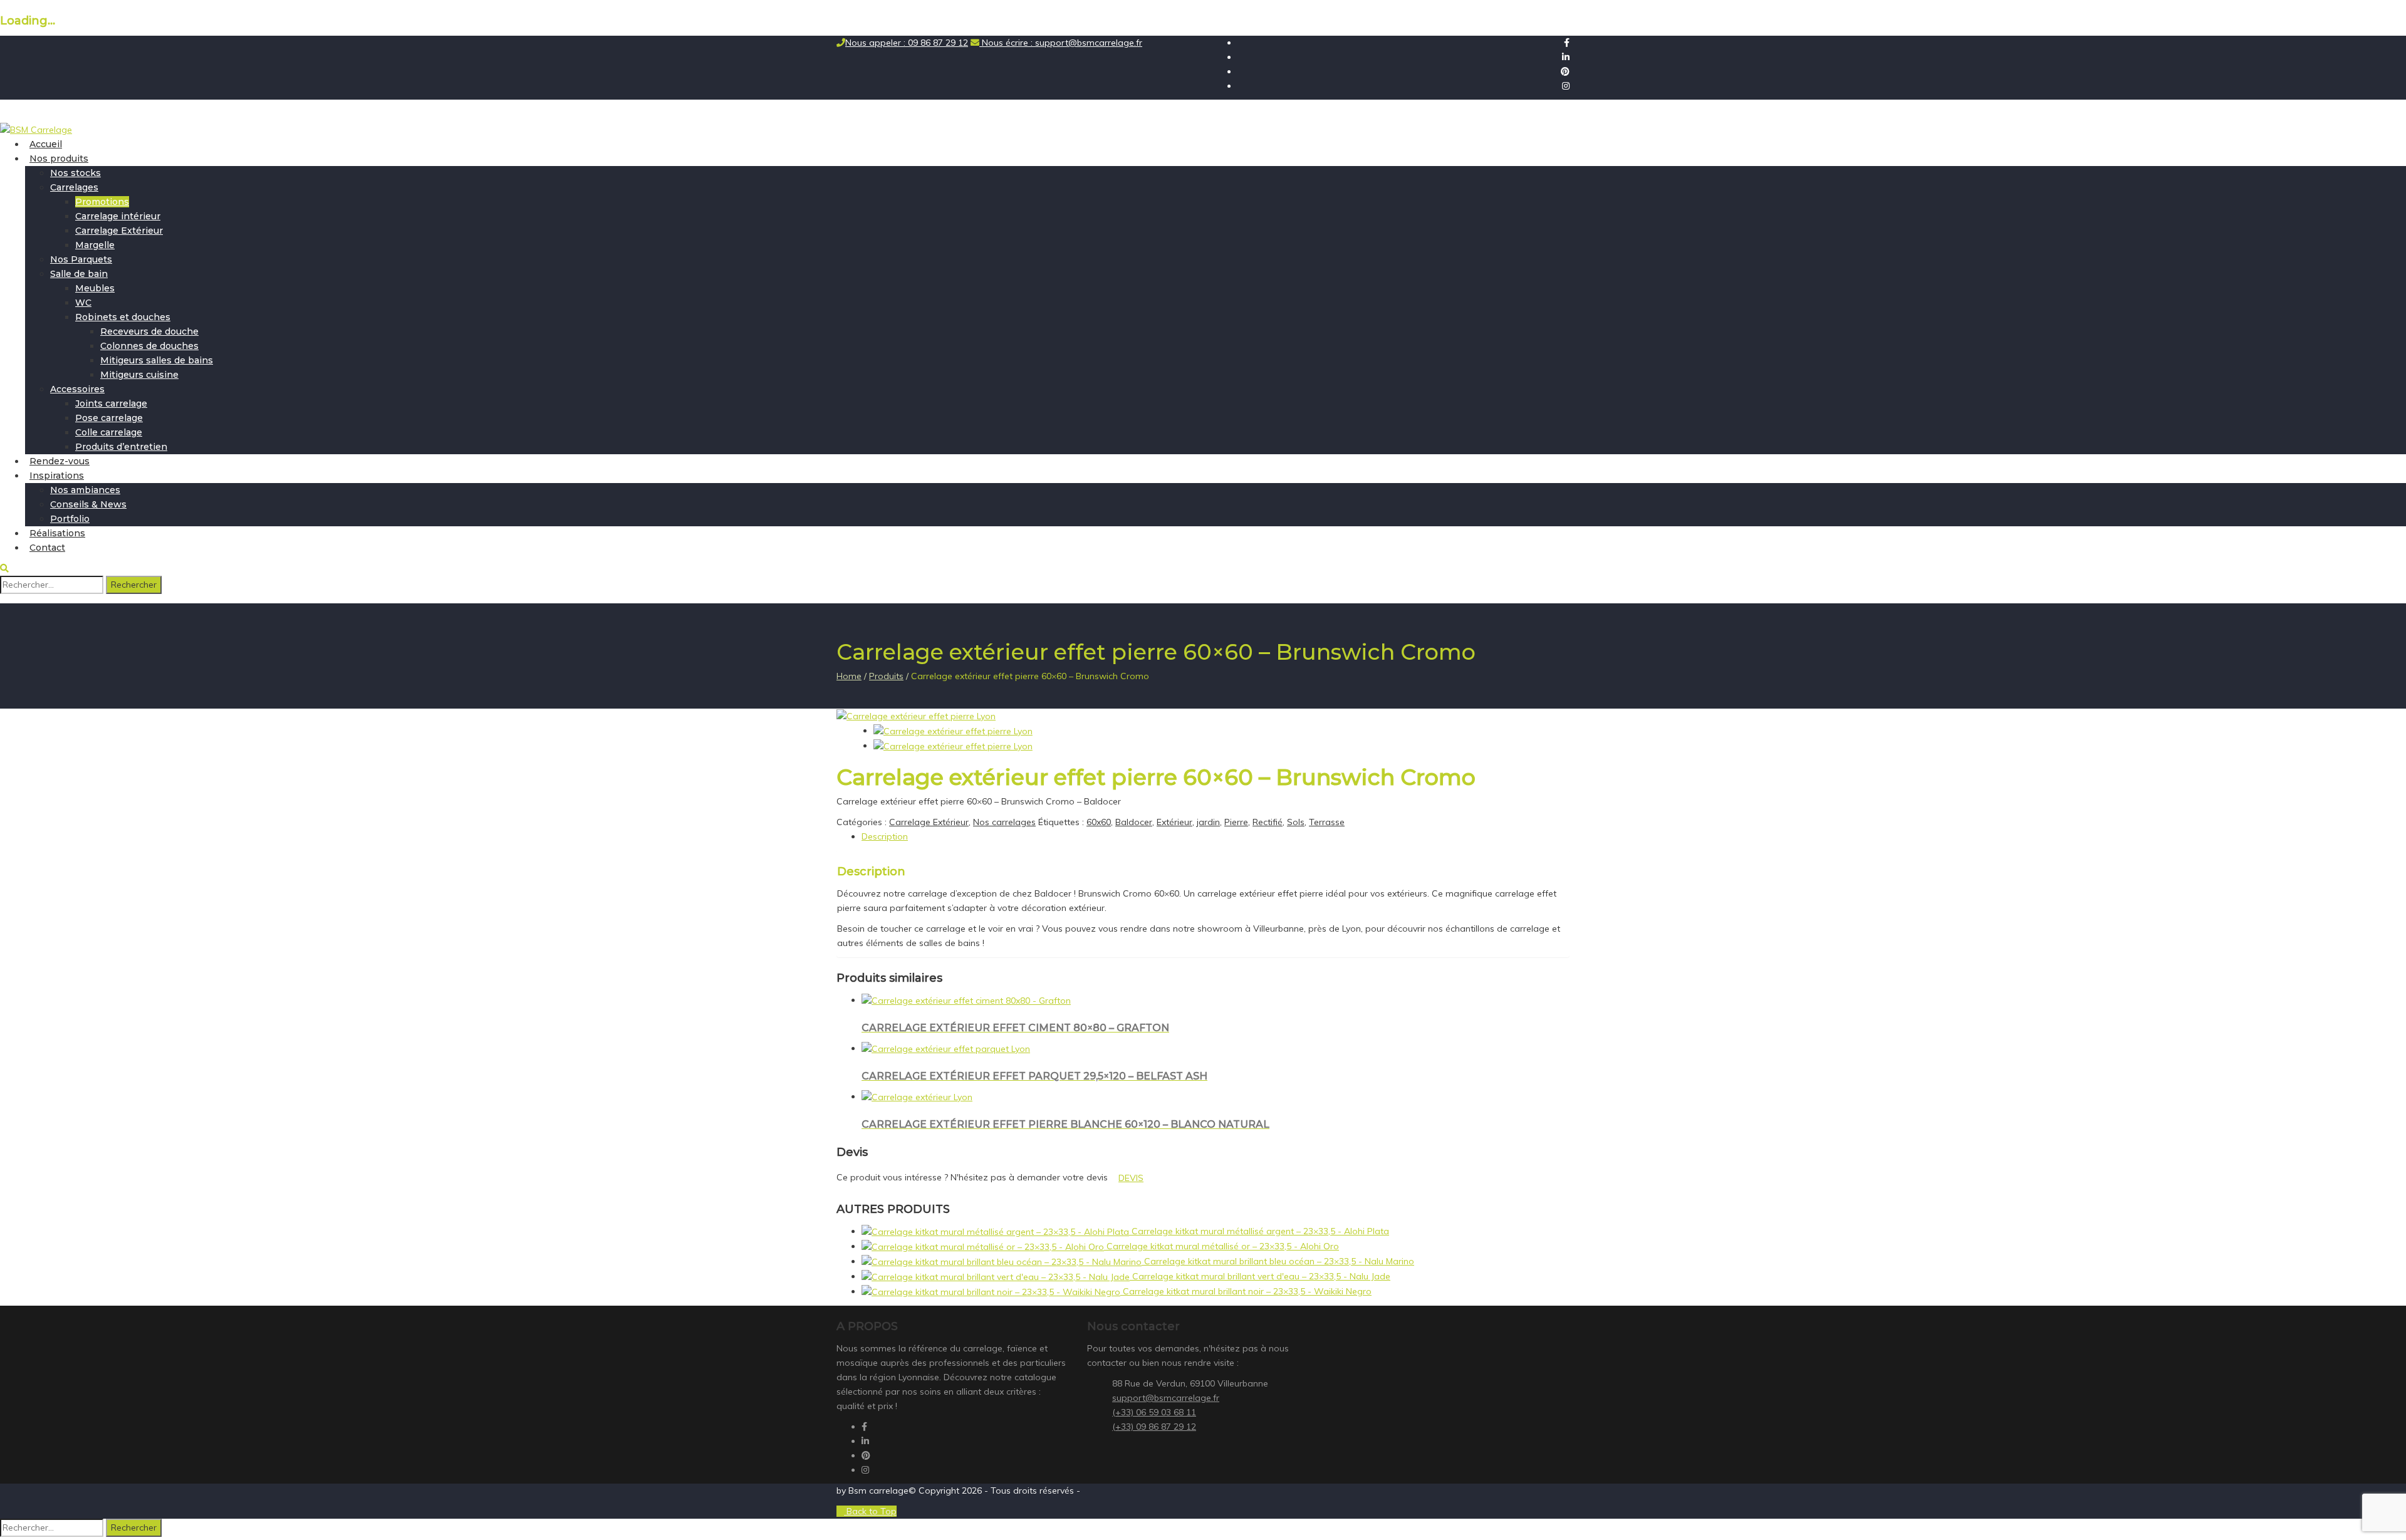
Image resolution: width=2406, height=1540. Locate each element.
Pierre (1236, 822)
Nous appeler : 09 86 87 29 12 (907, 43)
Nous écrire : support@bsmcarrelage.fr (1061, 43)
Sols (1296, 822)
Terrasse (1327, 822)
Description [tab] (885, 836)
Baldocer (1134, 822)
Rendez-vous (60, 461)
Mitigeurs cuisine (139, 375)
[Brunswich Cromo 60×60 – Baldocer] (916, 715)
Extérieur (1174, 822)
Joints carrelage (111, 403)
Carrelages (74, 187)
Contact (47, 548)
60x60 (1099, 822)
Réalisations (57, 533)
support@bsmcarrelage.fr (1166, 1398)
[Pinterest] (1565, 71)
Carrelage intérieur (118, 216)
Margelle (95, 245)
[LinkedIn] (1566, 57)
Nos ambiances (85, 490)
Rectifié (1268, 822)
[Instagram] (1566, 86)
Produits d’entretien (121, 447)
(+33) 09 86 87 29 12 (1154, 1427)
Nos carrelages (1004, 822)
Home (849, 676)
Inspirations (57, 476)
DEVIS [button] (1131, 1178)
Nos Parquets (81, 259)
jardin (1208, 822)
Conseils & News (88, 504)
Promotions (102, 202)
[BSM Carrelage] (36, 129)
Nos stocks (76, 173)
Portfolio (70, 519)
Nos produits (59, 159)
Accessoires (77, 389)
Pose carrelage (109, 418)
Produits (886, 676)
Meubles (95, 288)
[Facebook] (1567, 43)
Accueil (46, 144)
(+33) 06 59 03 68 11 (1154, 1412)
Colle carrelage (109, 432)
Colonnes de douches (149, 346)
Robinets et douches (123, 317)
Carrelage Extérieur (119, 231)
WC (83, 303)
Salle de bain (79, 274)
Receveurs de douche (149, 331)
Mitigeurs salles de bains (157, 360)
